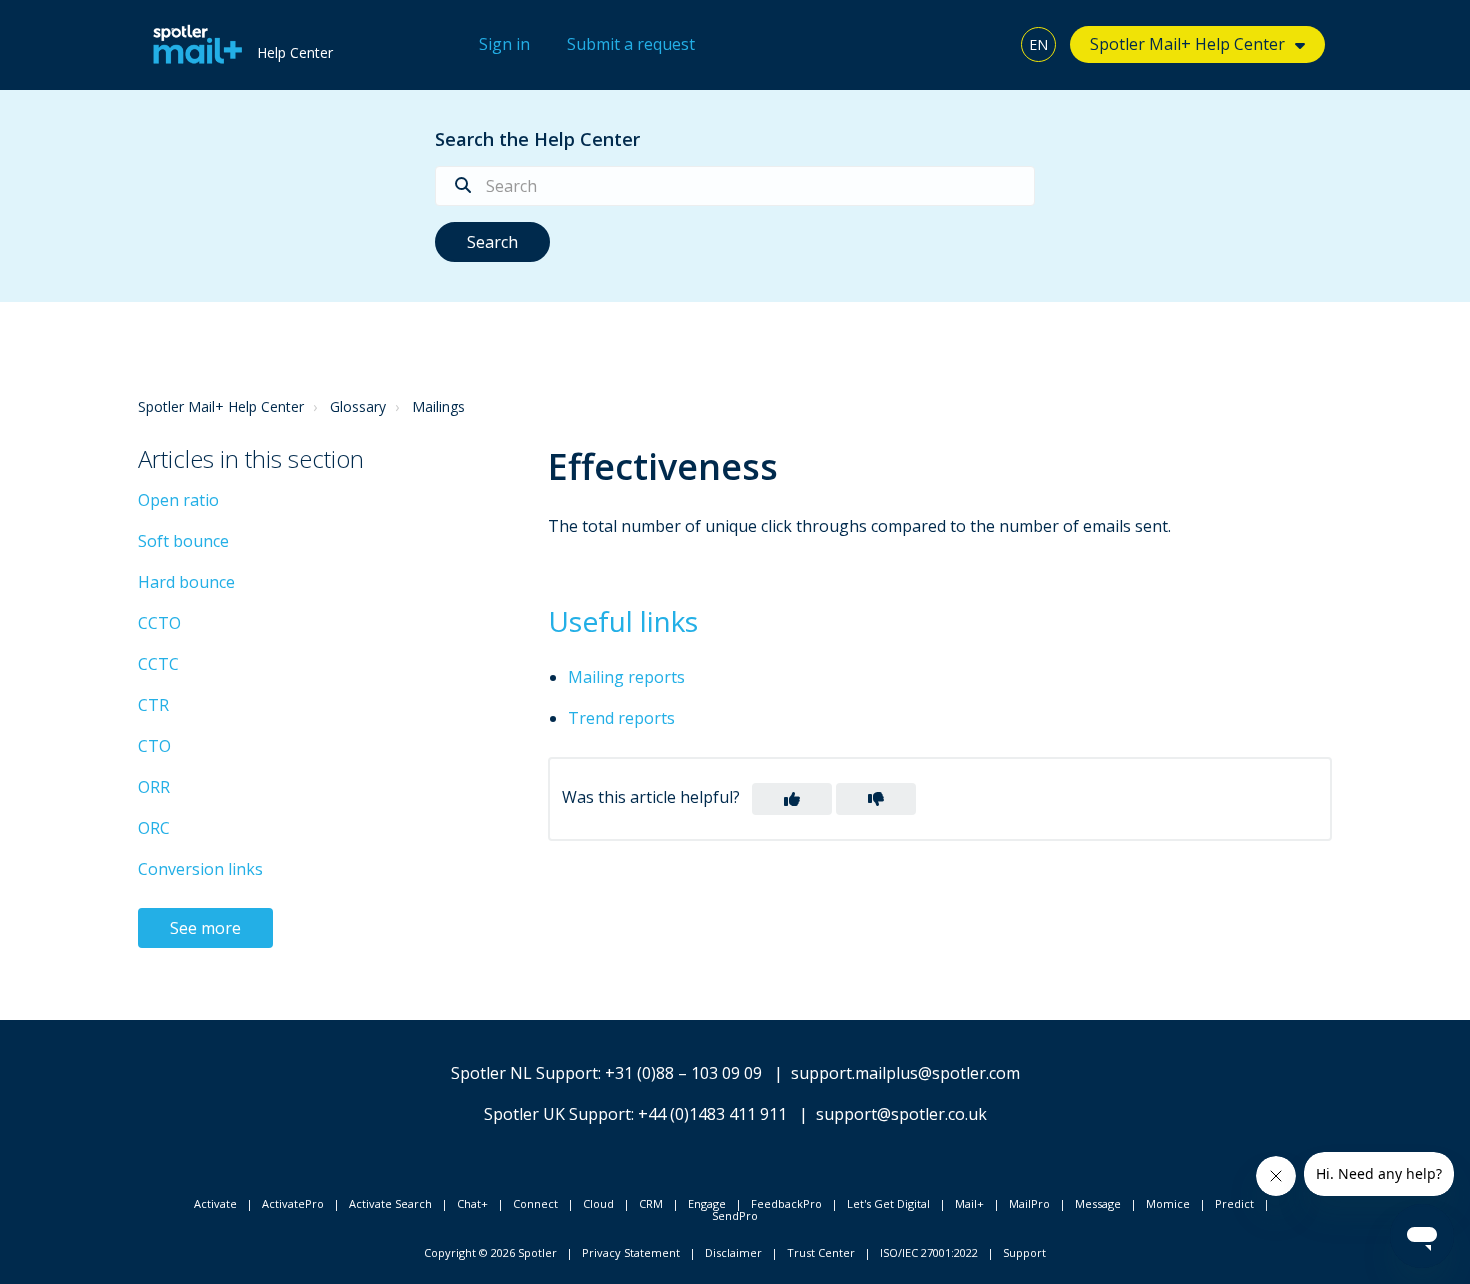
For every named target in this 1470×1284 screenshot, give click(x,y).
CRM (651, 1203)
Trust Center (821, 1252)
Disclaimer (733, 1252)
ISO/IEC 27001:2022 (929, 1252)
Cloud (598, 1203)
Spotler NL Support (524, 1073)
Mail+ (969, 1203)
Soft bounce (183, 541)
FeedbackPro (786, 1203)
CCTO (159, 623)
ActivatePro (293, 1203)
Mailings (438, 406)
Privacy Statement (631, 1252)
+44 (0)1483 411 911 (712, 1114)
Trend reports (621, 718)
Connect (535, 1203)
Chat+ (472, 1203)
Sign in (504, 44)
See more (205, 928)
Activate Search (390, 1203)
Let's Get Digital (888, 1203)
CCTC (158, 664)
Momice (1168, 1203)
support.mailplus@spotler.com (905, 1073)
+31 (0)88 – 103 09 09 (683, 1073)
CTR (153, 705)
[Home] (192, 45)
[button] (792, 799)
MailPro (1029, 1203)
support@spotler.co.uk (901, 1114)
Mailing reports (626, 677)
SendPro (735, 1215)
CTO (154, 746)
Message (1098, 1203)
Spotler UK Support (557, 1114)
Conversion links (200, 869)
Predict (1234, 1203)
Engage (707, 1203)
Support (1024, 1252)
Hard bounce (186, 582)
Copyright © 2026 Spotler (490, 1252)
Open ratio (178, 500)
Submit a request (631, 44)
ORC (154, 828)
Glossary (358, 406)
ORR (154, 787)
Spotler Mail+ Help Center (221, 406)
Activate (215, 1203)
